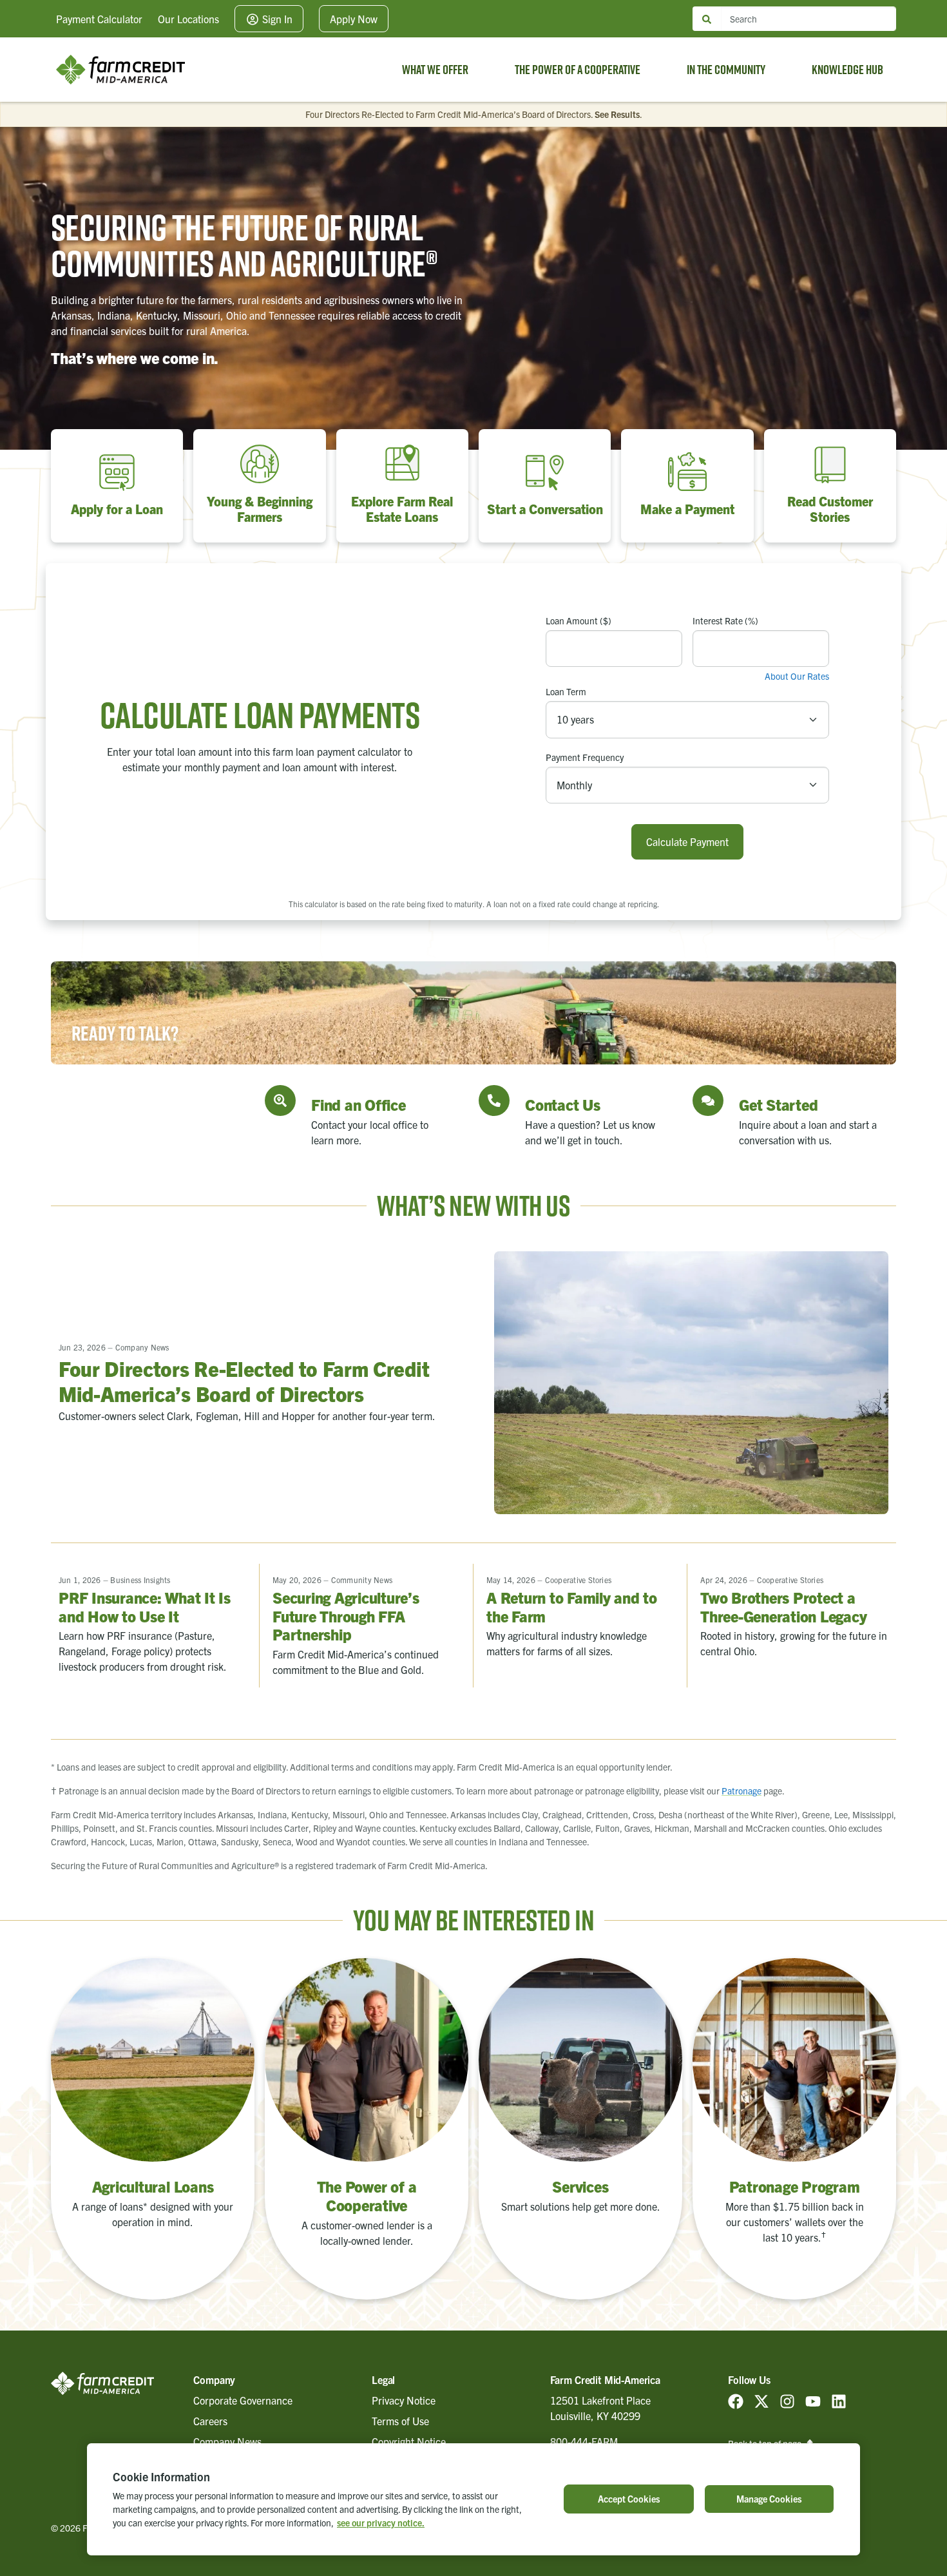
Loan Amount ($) (579, 620)
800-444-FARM (584, 2441)
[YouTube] (813, 2400)
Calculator (99, 19)
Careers (210, 2421)
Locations (188, 19)
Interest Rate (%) (725, 620)
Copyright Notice (409, 2441)
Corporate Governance (243, 2400)
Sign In (276, 19)
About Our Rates (797, 676)
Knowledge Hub (847, 70)
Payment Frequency (585, 757)
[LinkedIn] (839, 2400)
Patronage (741, 1791)
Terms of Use (400, 2421)
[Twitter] (761, 2400)
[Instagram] (787, 2400)
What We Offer (435, 70)
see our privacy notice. (381, 2523)
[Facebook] (736, 2400)
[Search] (707, 19)
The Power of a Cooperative (578, 70)
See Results (617, 114)
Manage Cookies (769, 2499)
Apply (354, 19)
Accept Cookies (629, 2499)
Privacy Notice (404, 2400)
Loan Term (566, 691)
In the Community (726, 70)
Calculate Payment (687, 841)
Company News (227, 2441)
